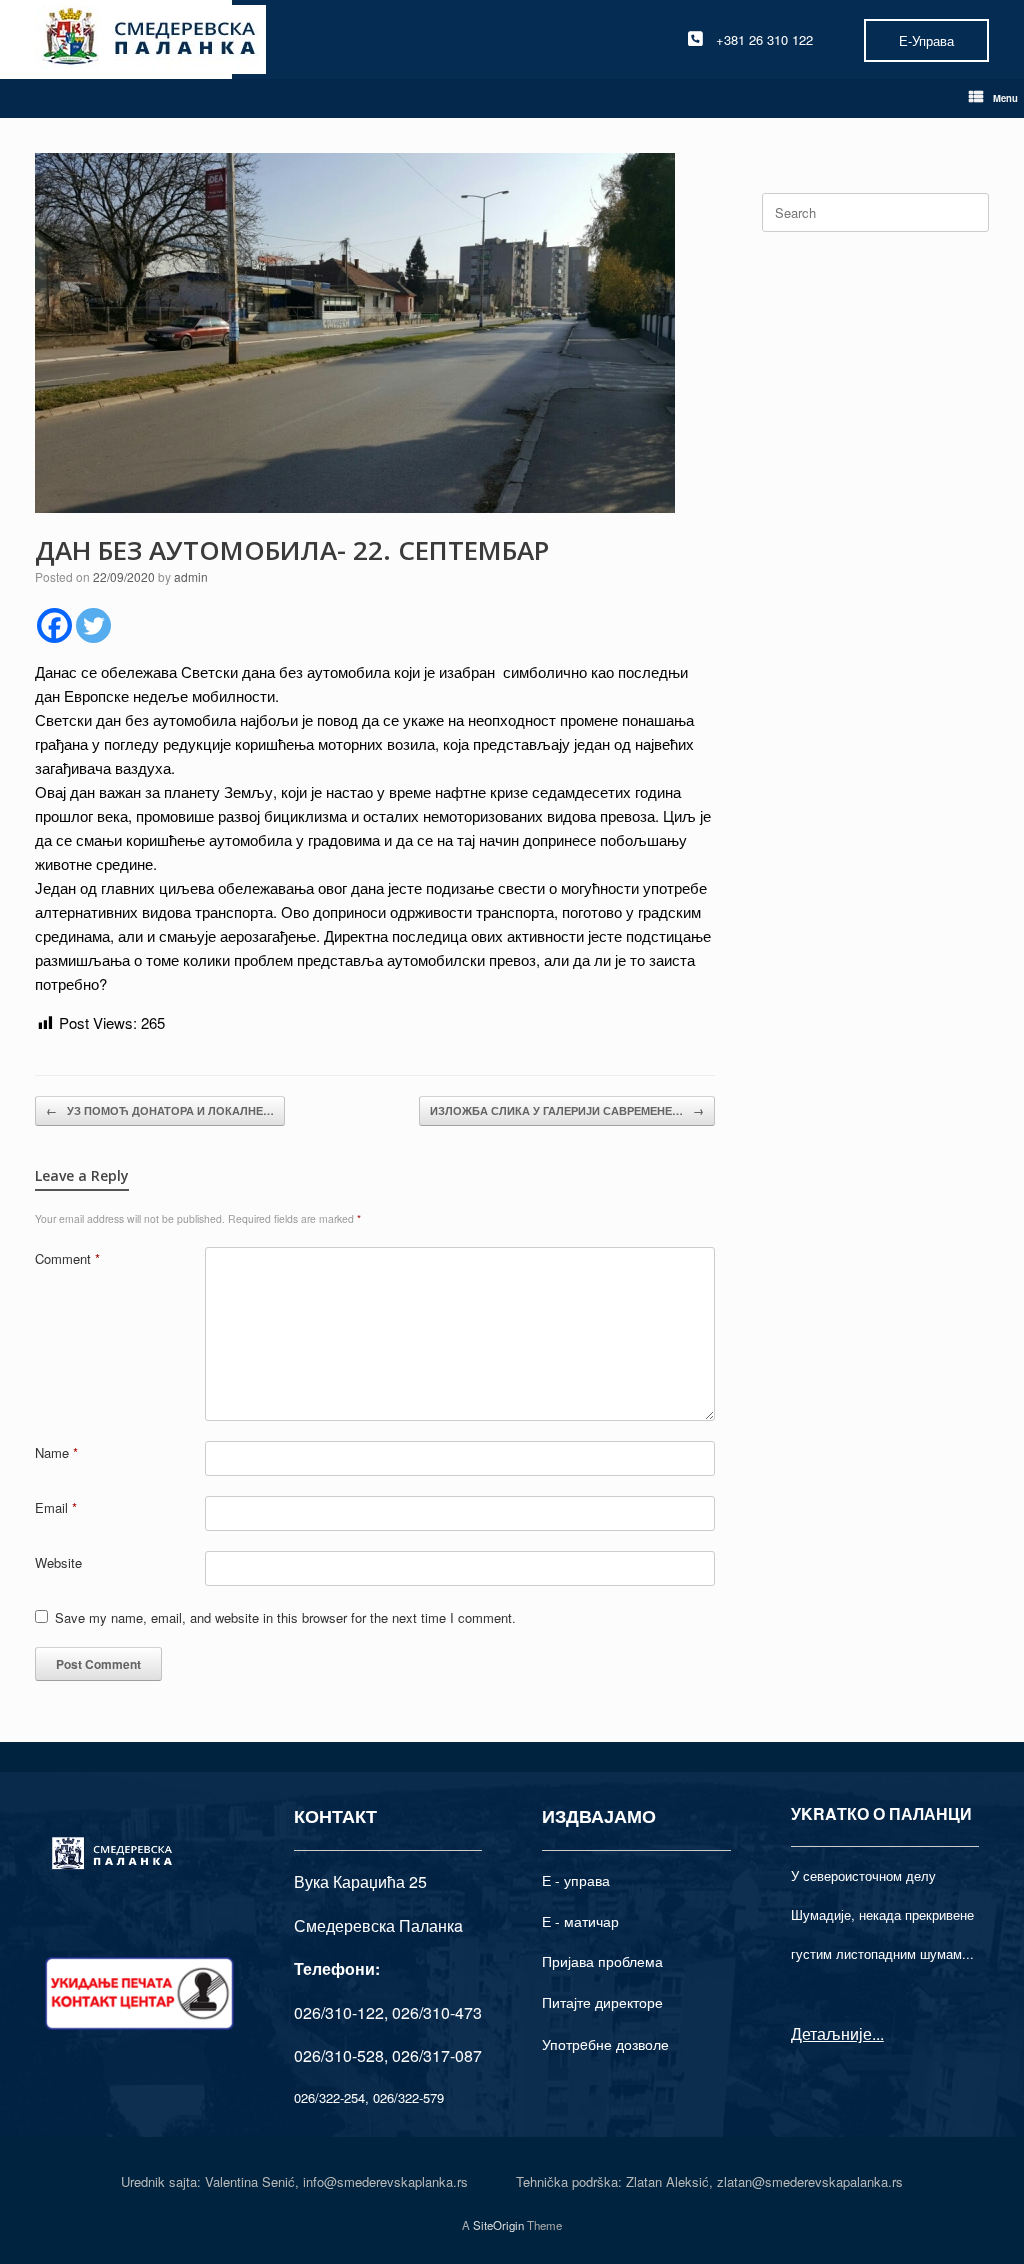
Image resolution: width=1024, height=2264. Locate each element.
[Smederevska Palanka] (150, 39)
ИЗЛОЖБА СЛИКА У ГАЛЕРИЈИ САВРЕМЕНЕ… (567, 1110)
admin (191, 576)
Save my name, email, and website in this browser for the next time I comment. (285, 1617)
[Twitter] (93, 625)
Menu (1005, 98)
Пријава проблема (602, 1961)
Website (58, 1562)
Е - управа (576, 1880)
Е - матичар (580, 1921)
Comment (67, 1258)
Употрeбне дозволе (605, 2044)
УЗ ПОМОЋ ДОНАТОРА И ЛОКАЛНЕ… (160, 1110)
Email (56, 1507)
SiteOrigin (498, 2225)
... (878, 2033)
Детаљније (831, 2033)
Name (56, 1452)
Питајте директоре (602, 2002)
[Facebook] (54, 625)
